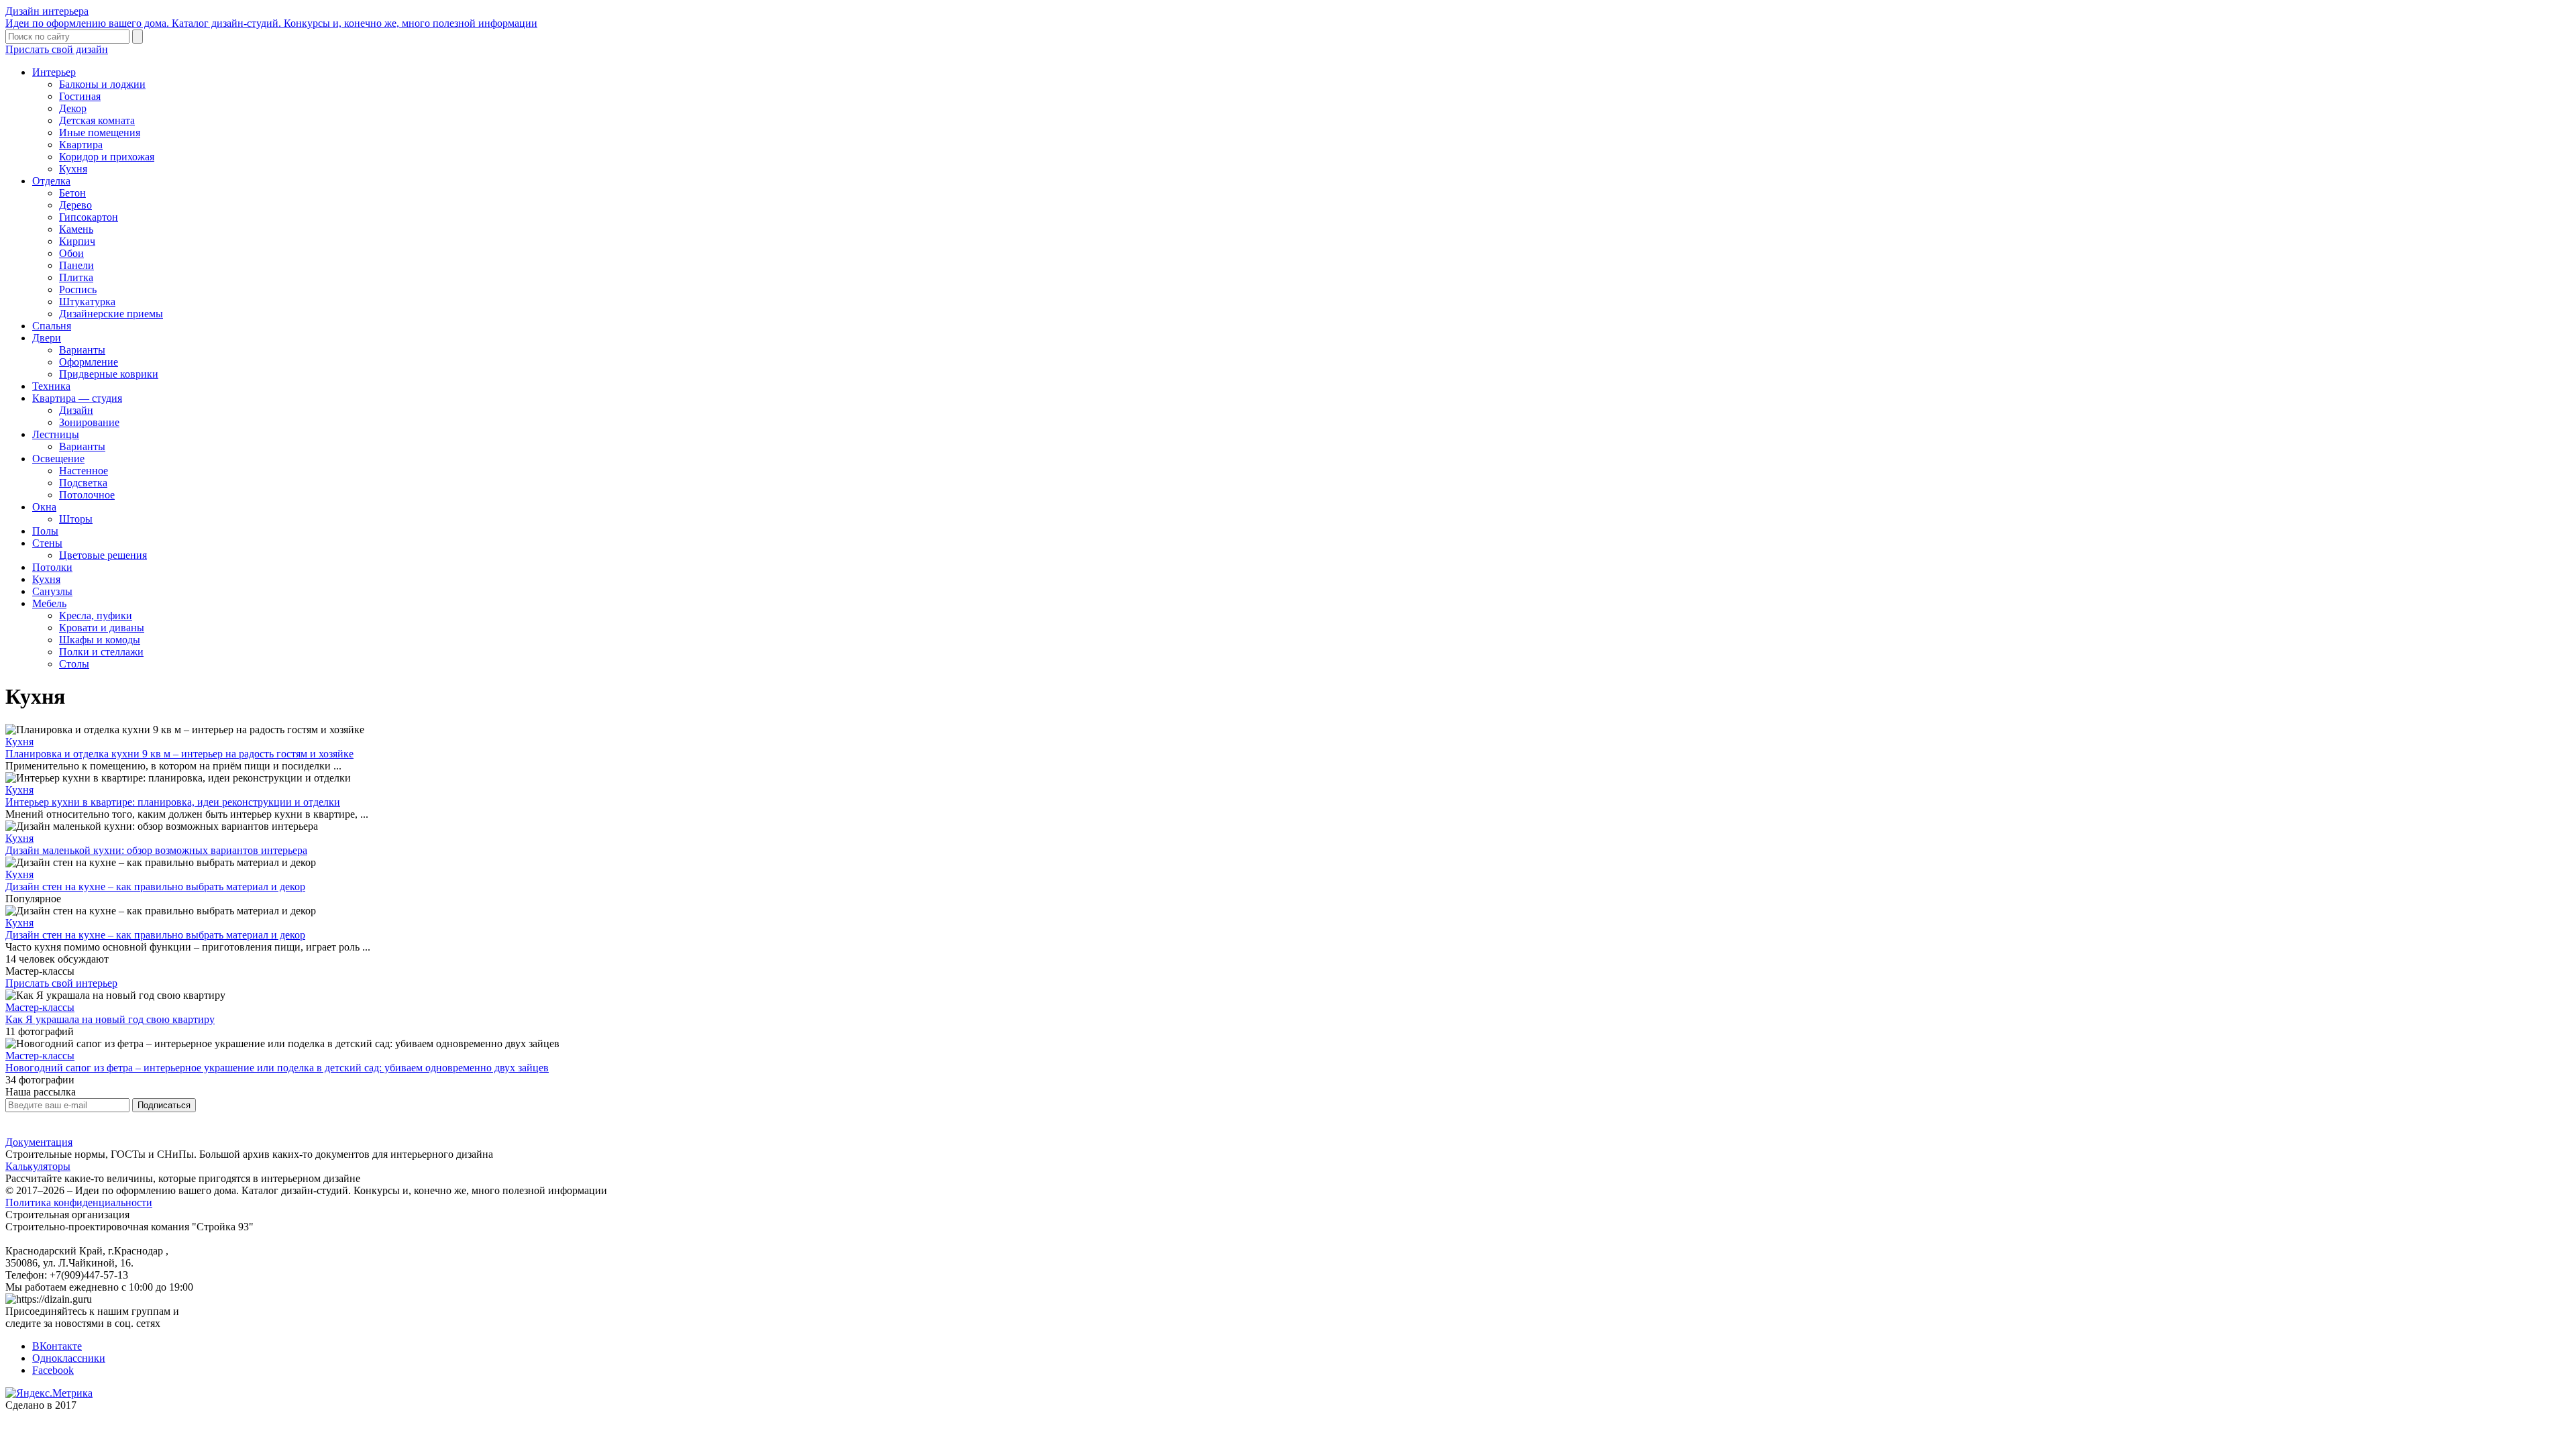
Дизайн (76, 410)
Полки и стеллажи (101, 652)
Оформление (89, 362)
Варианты (82, 350)
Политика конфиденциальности (79, 1202)
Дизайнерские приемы (111, 314)
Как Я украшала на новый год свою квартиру (110, 1019)
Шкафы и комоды (100, 640)
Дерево (75, 205)
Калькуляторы (38, 1166)
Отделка (51, 181)
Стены (47, 543)
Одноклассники (69, 1358)
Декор (73, 108)
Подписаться (164, 1105)
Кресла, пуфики (96, 615)
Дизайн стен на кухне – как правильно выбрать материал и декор (155, 887)
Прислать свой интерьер (61, 983)
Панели (76, 265)
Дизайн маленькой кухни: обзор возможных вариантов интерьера (156, 850)
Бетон (72, 193)
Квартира (81, 145)
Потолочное (87, 495)
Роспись (78, 289)
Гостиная (80, 96)
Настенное (84, 471)
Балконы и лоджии (102, 84)
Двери (47, 338)
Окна (44, 507)
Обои (71, 253)
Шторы (76, 519)
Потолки (52, 567)
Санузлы (52, 591)
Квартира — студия (77, 398)
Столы (74, 664)
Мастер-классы (40, 1007)
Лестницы (56, 434)
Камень (76, 229)
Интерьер (54, 72)
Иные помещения (100, 132)
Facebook (53, 1370)
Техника (51, 386)
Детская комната (97, 120)
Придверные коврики (109, 374)
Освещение (58, 459)
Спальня (52, 326)
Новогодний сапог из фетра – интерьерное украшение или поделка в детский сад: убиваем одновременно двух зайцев (277, 1068)
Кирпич (77, 241)
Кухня (73, 169)
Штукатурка (87, 302)
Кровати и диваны (102, 628)
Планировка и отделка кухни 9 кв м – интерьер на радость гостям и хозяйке (179, 754)
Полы (45, 531)
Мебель (49, 603)
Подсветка (83, 483)
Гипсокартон (89, 217)
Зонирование (89, 422)
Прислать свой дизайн (57, 49)
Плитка (76, 277)
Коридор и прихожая (107, 157)
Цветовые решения (103, 555)
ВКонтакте (57, 1346)
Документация (39, 1142)
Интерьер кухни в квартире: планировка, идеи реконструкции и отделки (173, 802)
